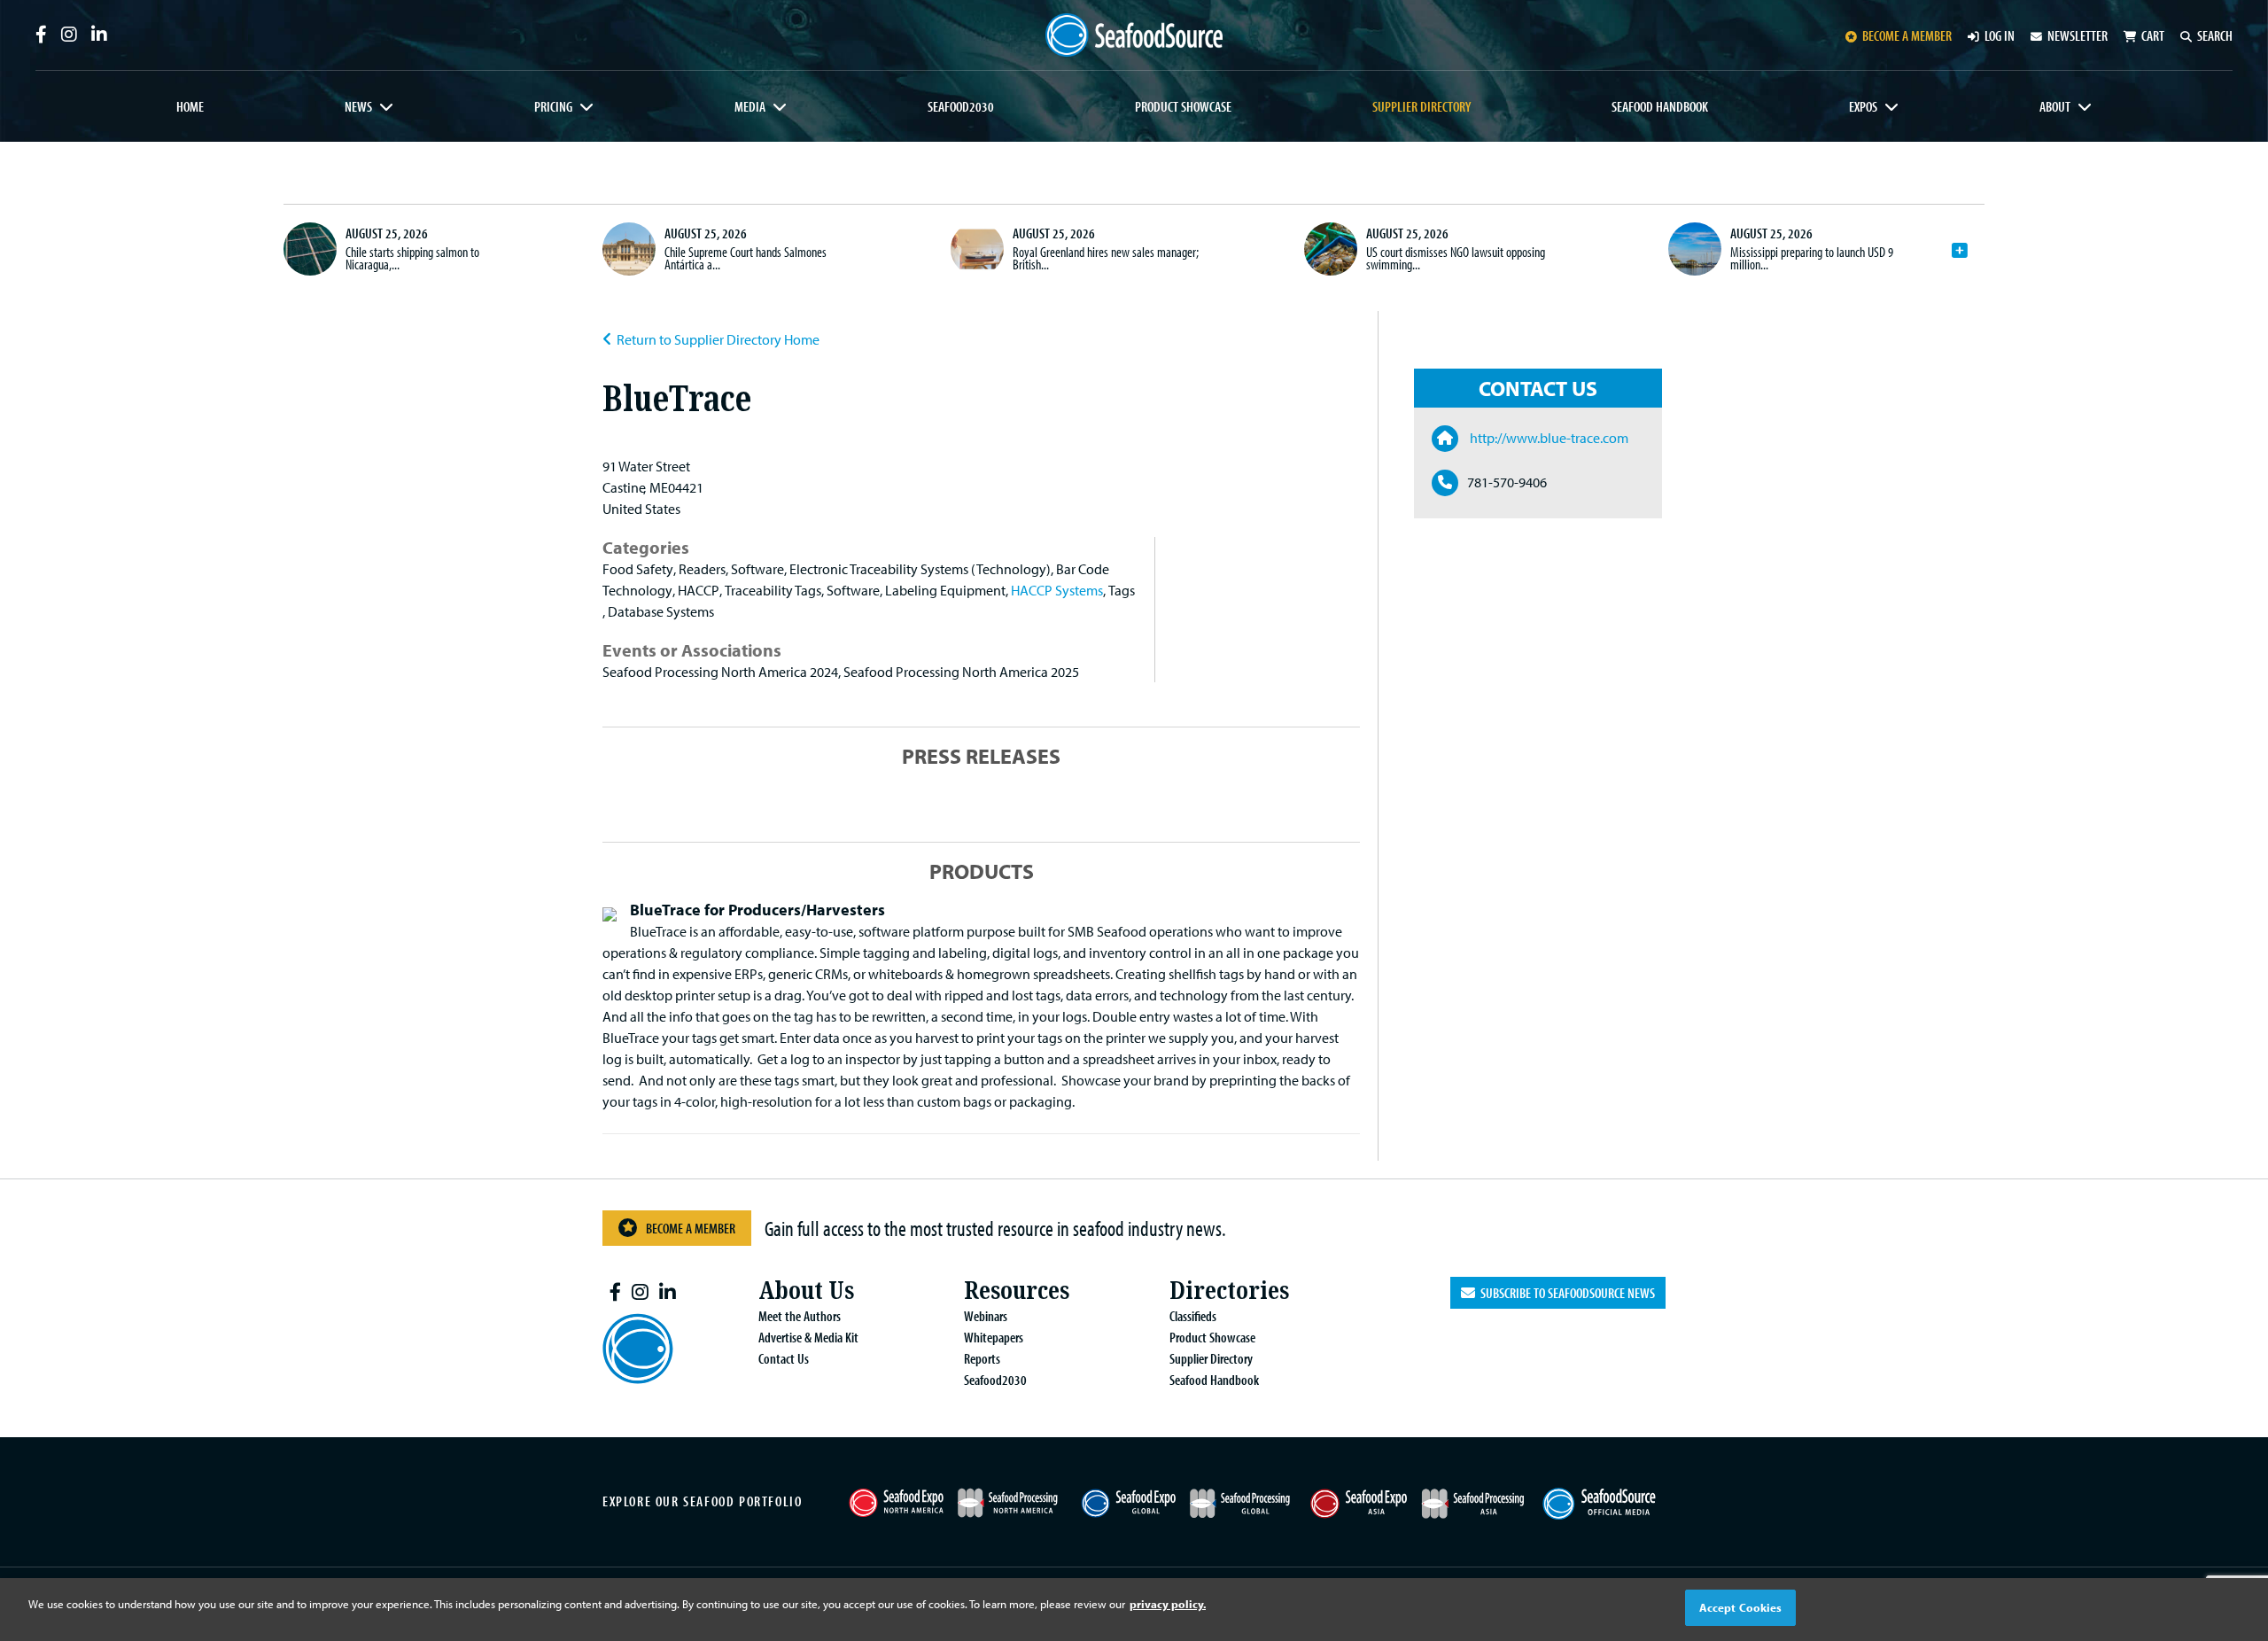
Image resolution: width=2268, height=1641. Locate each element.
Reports (982, 1358)
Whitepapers (994, 1337)
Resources (1017, 1291)
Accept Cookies (1741, 1607)
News (358, 106)
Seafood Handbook (1660, 106)
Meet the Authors (800, 1316)
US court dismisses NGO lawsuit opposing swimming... (1456, 258)
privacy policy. (1168, 1604)
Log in (2000, 35)
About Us (806, 1291)
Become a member (1907, 35)
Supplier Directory (1421, 106)
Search (2215, 35)
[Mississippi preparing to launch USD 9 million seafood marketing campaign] (1695, 249)
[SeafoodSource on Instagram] (69, 35)
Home (190, 106)
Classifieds (1193, 1316)
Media (750, 106)
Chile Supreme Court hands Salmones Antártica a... (746, 258)
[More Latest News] (1960, 251)
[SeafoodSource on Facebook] (41, 35)
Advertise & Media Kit (808, 1337)
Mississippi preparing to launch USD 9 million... (1812, 258)
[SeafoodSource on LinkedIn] (99, 35)
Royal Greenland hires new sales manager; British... (1106, 258)
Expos (1863, 106)
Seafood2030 (961, 106)
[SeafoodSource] (1134, 35)
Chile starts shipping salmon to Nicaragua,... (412, 258)
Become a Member (691, 1228)
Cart (2153, 35)
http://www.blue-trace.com (1548, 438)
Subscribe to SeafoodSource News (1565, 1293)
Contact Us (784, 1358)
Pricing (553, 106)
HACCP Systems (1057, 590)
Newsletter (2078, 35)
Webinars (986, 1316)
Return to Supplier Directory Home (718, 339)
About (2055, 106)
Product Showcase (1183, 106)
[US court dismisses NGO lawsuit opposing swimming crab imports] (1331, 249)
